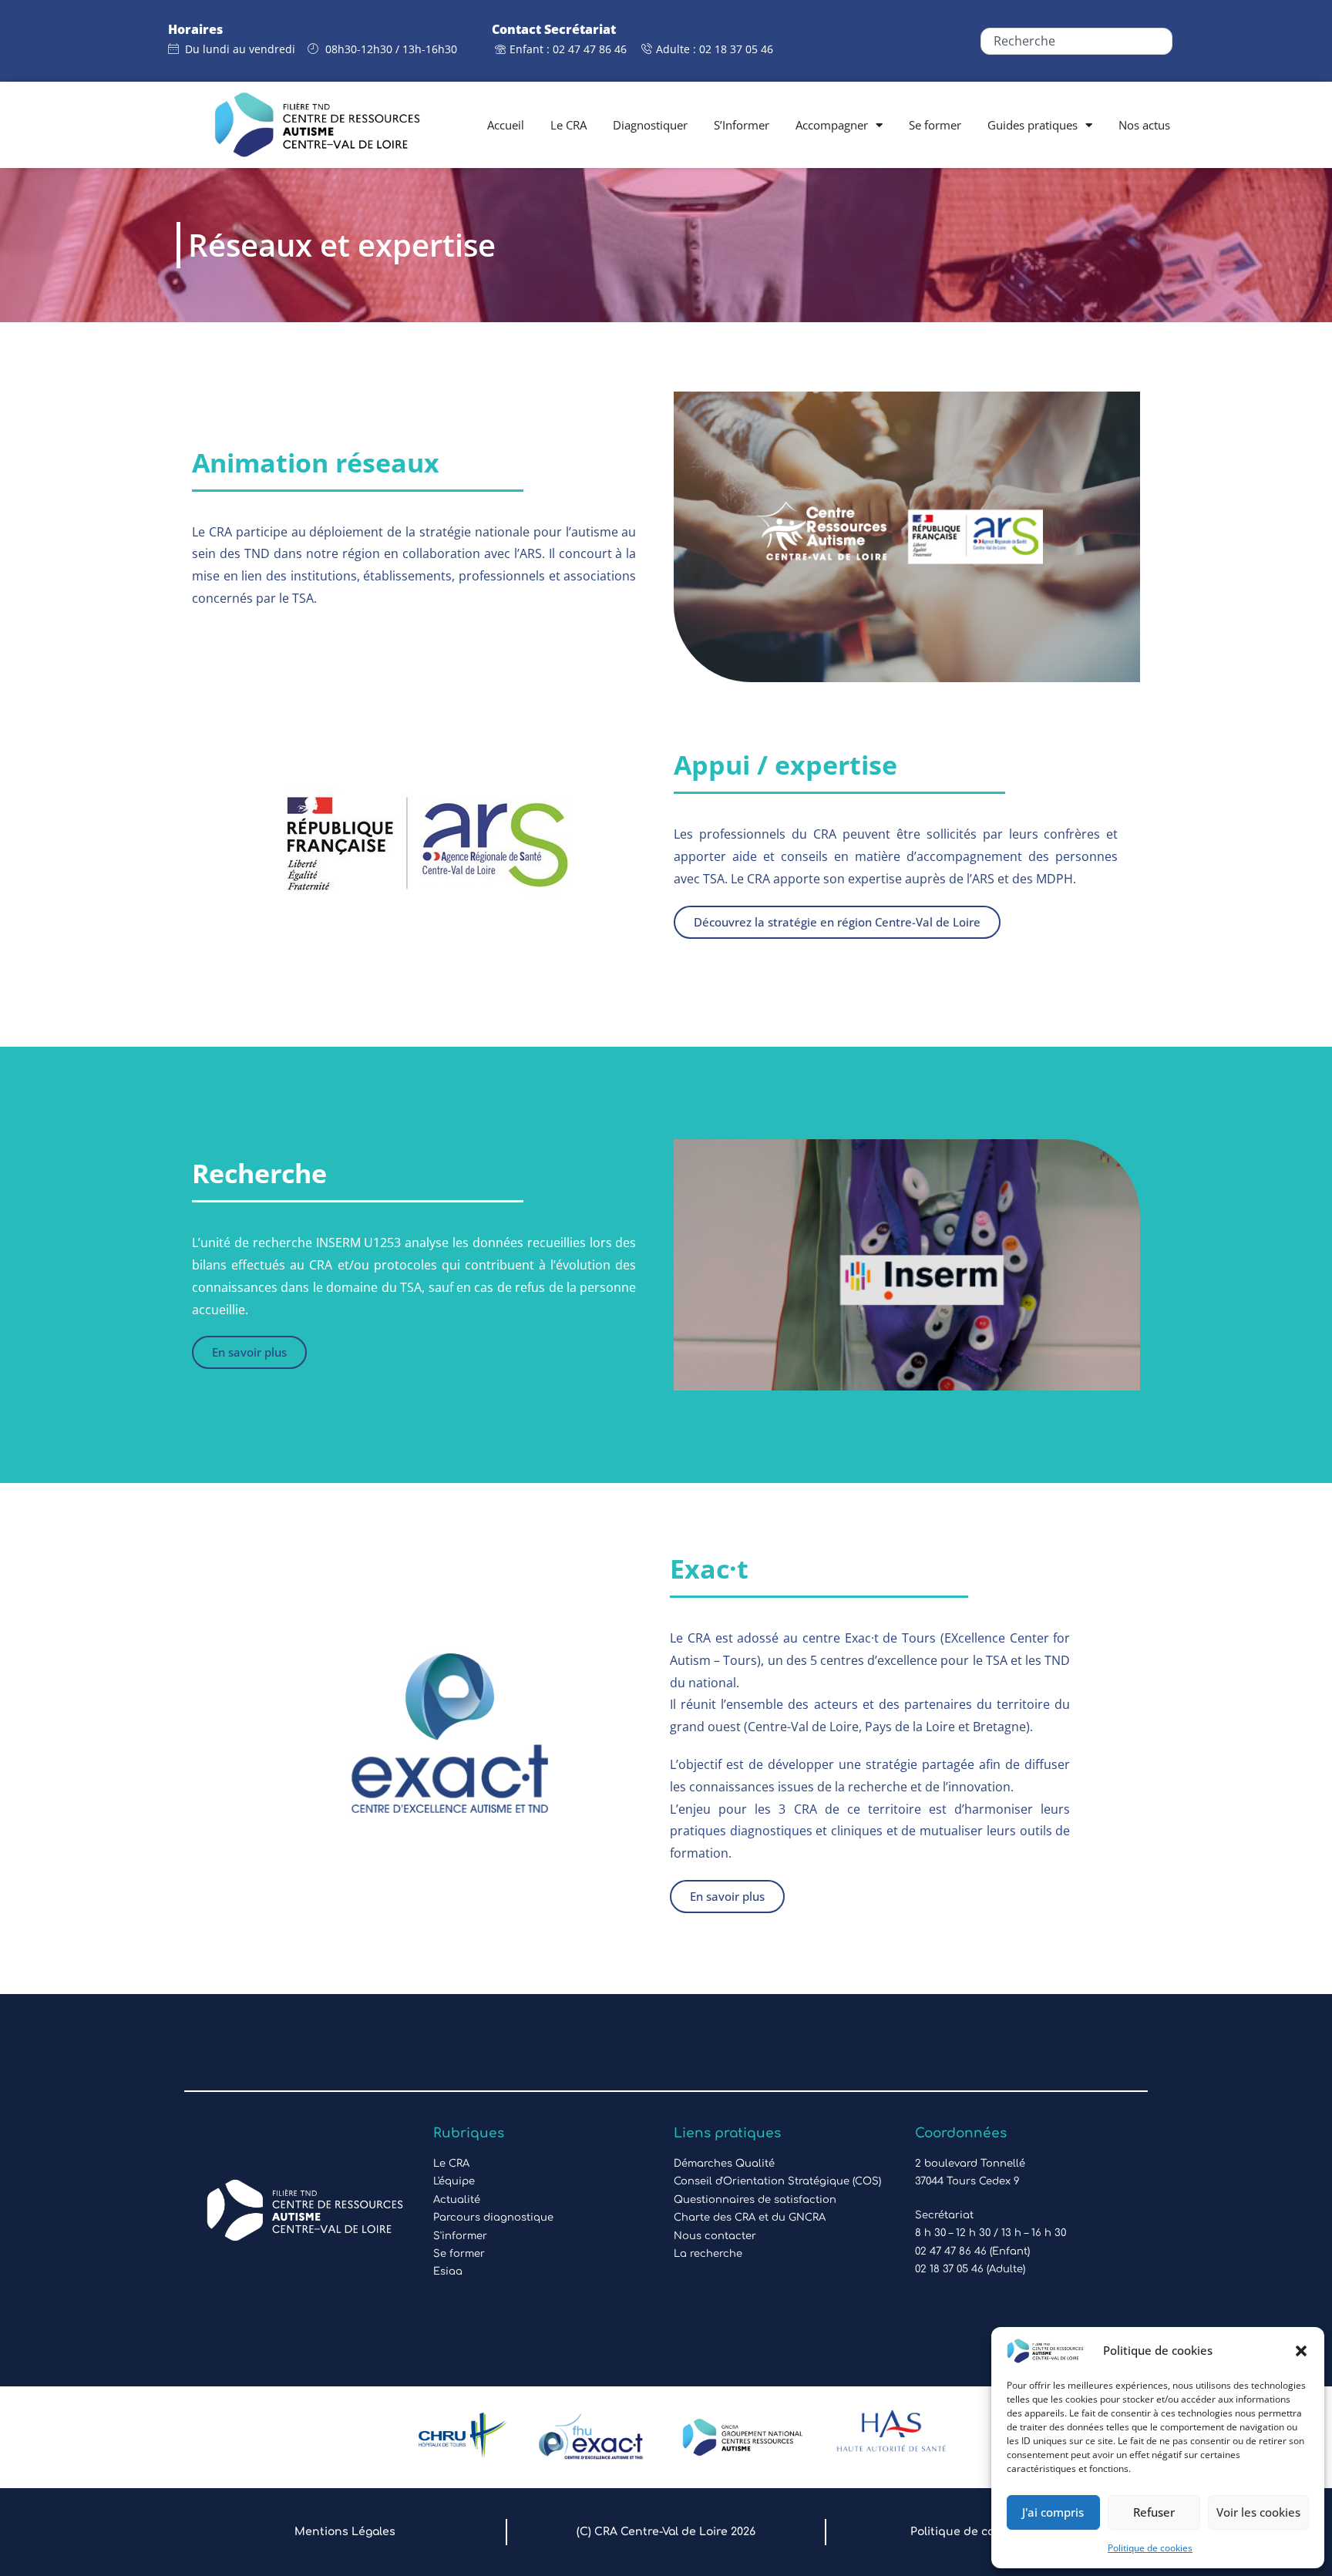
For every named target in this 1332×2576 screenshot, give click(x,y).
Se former (935, 125)
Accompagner (832, 125)
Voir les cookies (1258, 2512)
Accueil (506, 125)
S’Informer (742, 125)
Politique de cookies (1150, 2548)
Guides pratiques (1033, 125)
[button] (1301, 2351)
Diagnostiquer (650, 125)
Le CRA (568, 125)
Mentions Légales (345, 2532)
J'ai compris (1053, 2512)
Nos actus (1144, 125)
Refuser (1154, 2512)
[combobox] (1076, 41)
